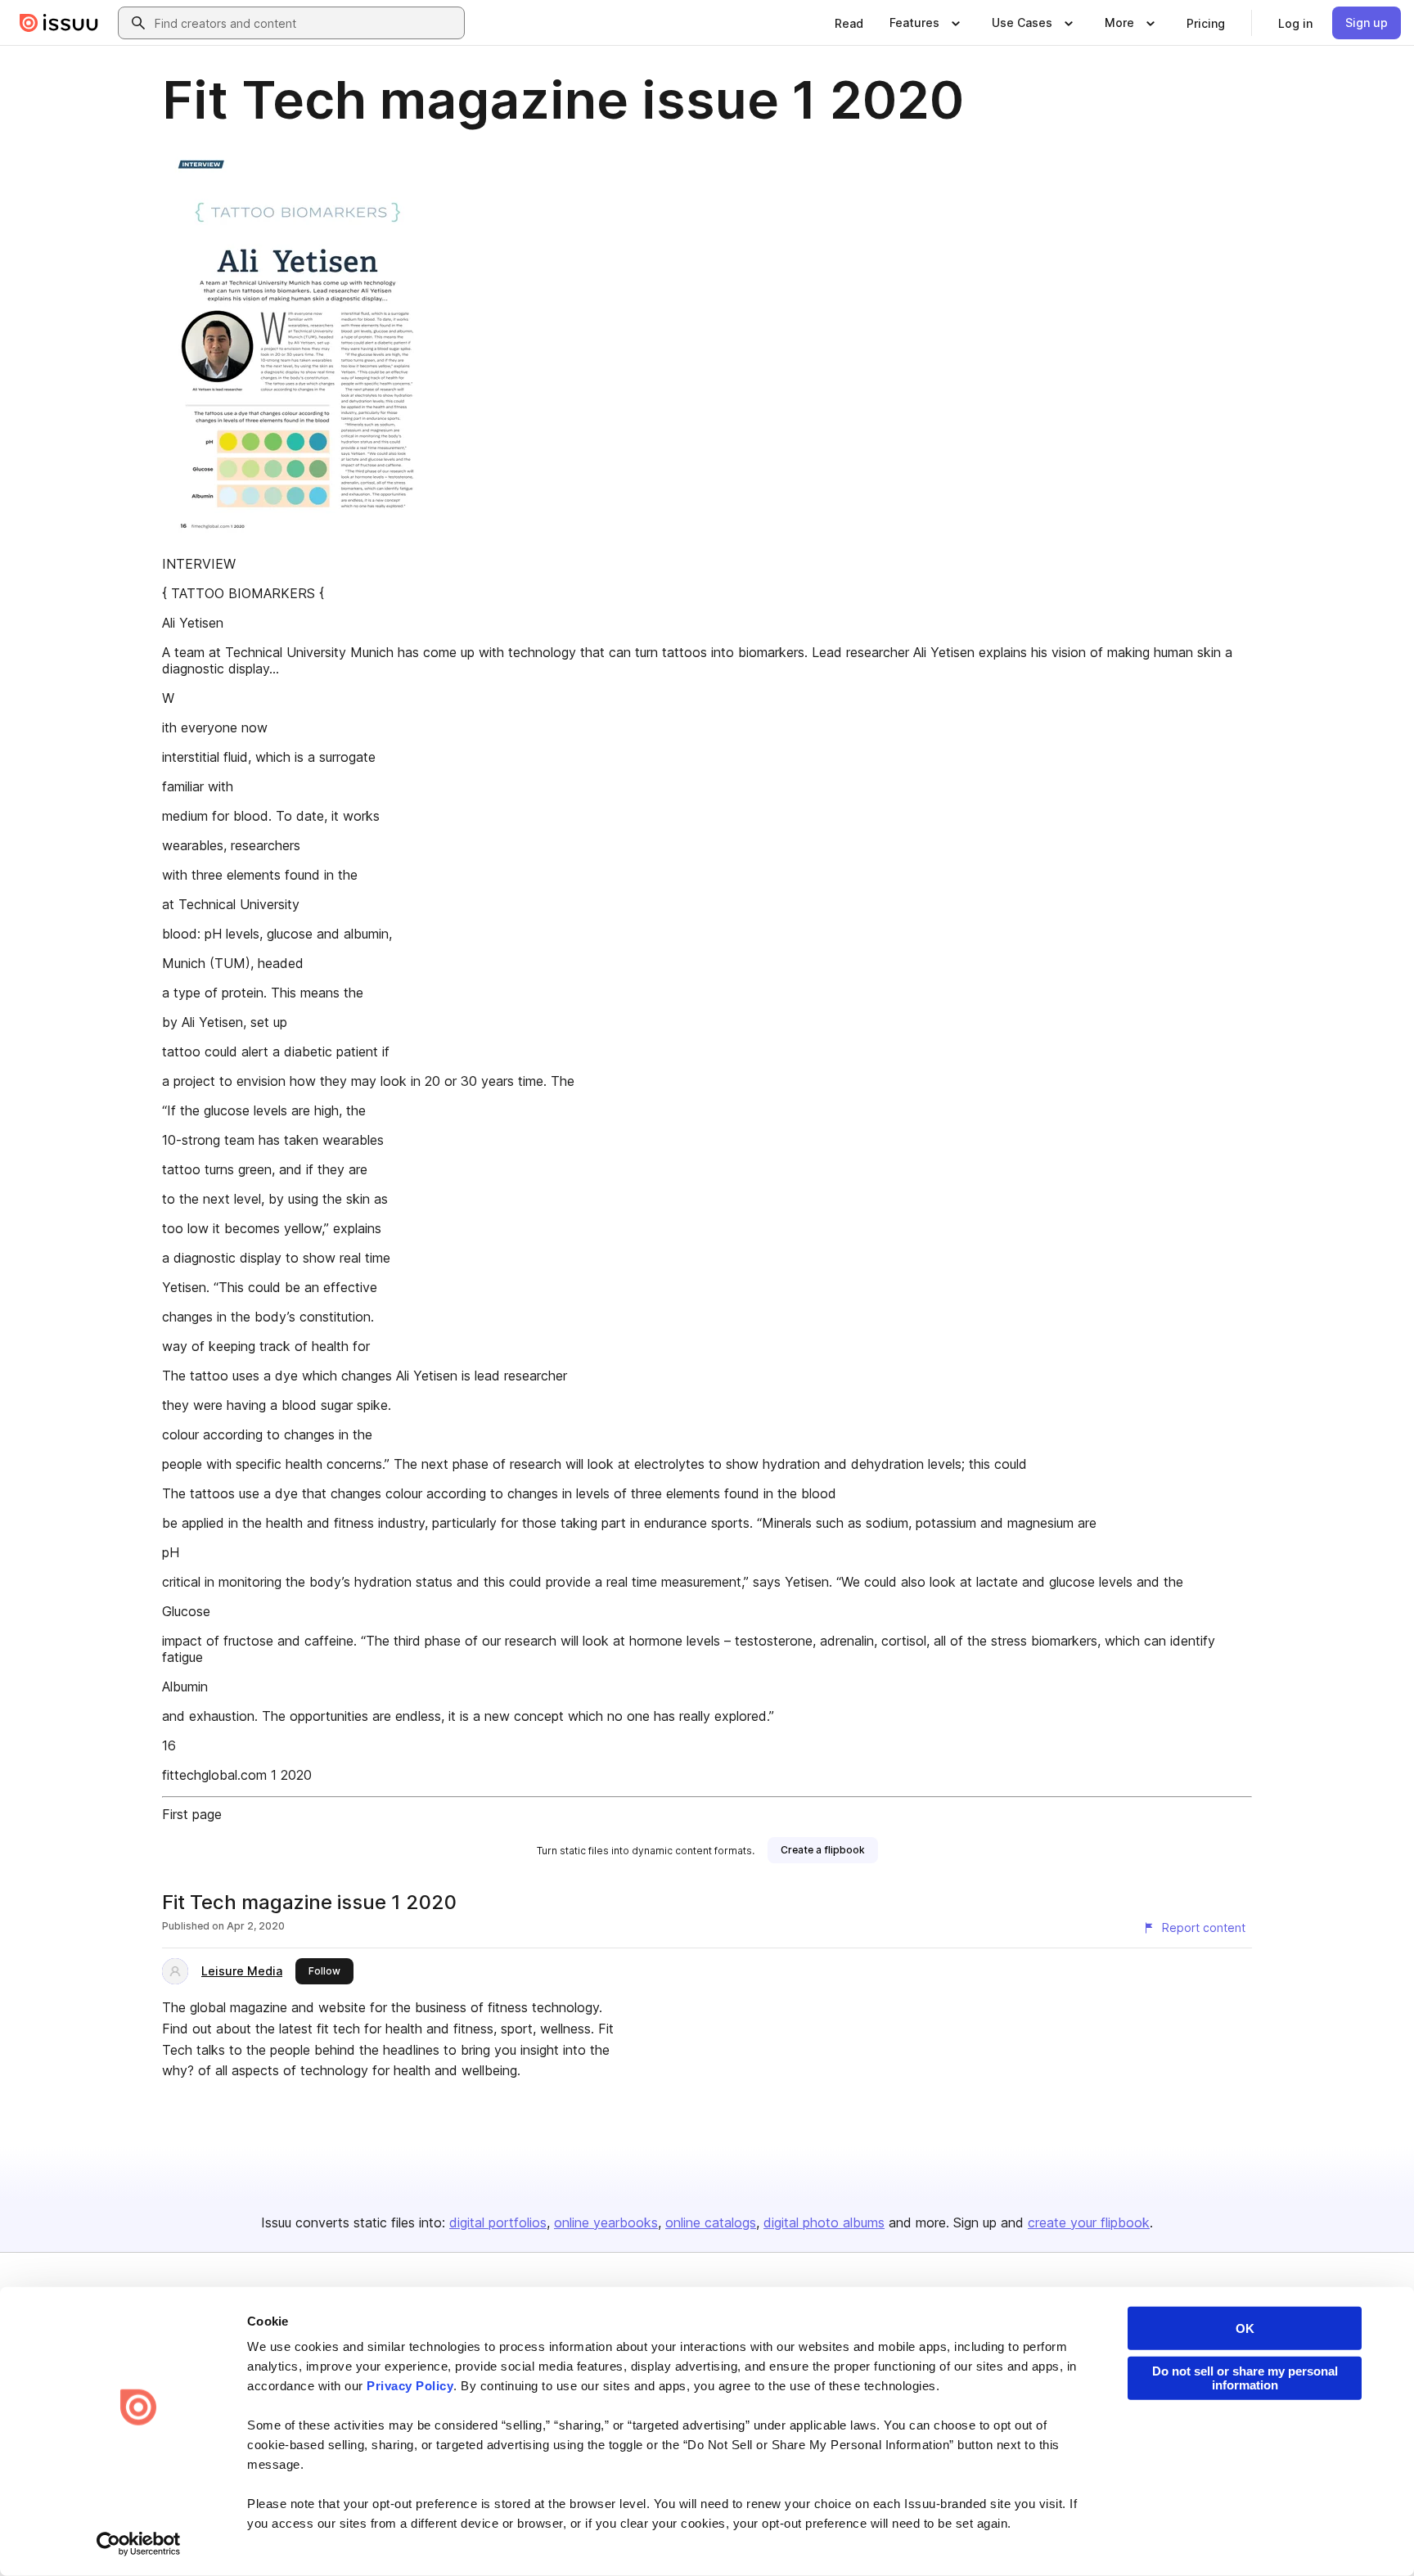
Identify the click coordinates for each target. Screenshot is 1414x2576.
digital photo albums (824, 2222)
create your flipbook (1089, 2222)
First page (192, 1814)
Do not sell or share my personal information (1245, 2378)
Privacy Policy (410, 2386)
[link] (849, 23)
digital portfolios (498, 2222)
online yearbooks (606, 2222)
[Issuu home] (59, 23)
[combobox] (306, 23)
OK (1245, 2328)
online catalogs (711, 2222)
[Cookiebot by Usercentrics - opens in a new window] (139, 2544)
